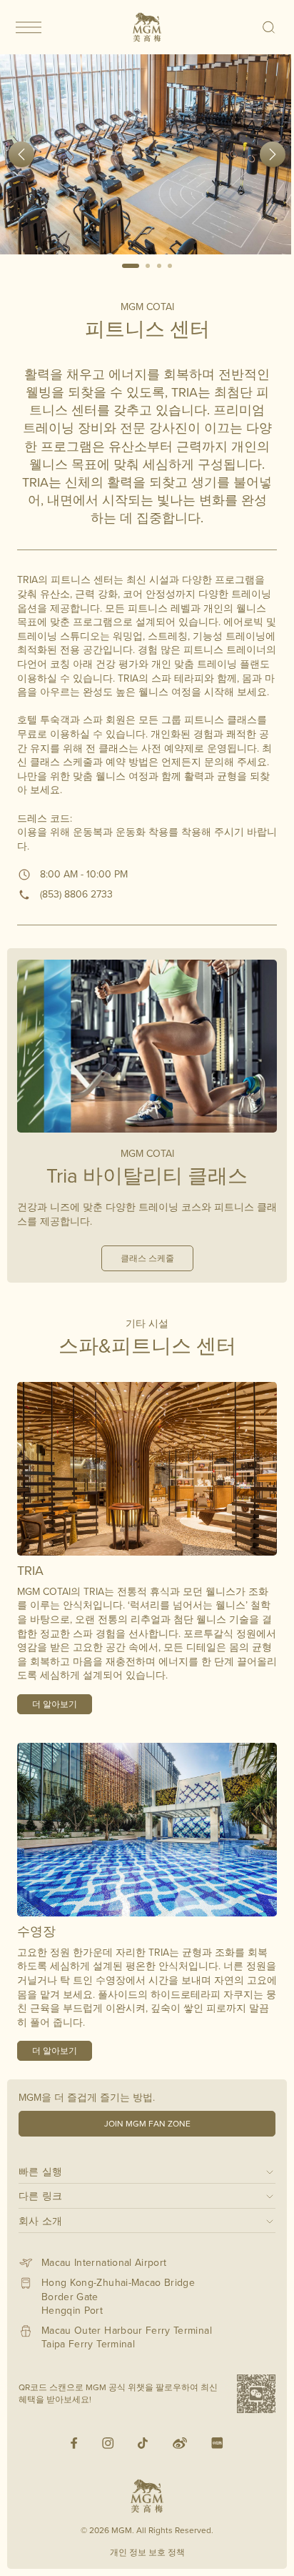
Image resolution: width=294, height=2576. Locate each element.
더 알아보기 (55, 1704)
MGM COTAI (147, 307)
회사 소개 (41, 2221)
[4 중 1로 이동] (131, 266)
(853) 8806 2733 (76, 894)
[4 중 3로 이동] (159, 266)
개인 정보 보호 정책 (147, 2552)
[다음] (273, 154)
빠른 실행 (41, 2171)
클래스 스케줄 (147, 1258)
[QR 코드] (256, 2394)
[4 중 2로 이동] (148, 266)
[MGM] (147, 27)
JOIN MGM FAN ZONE (147, 2123)
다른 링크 (41, 2195)
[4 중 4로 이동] (171, 266)
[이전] (21, 154)
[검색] (269, 27)
